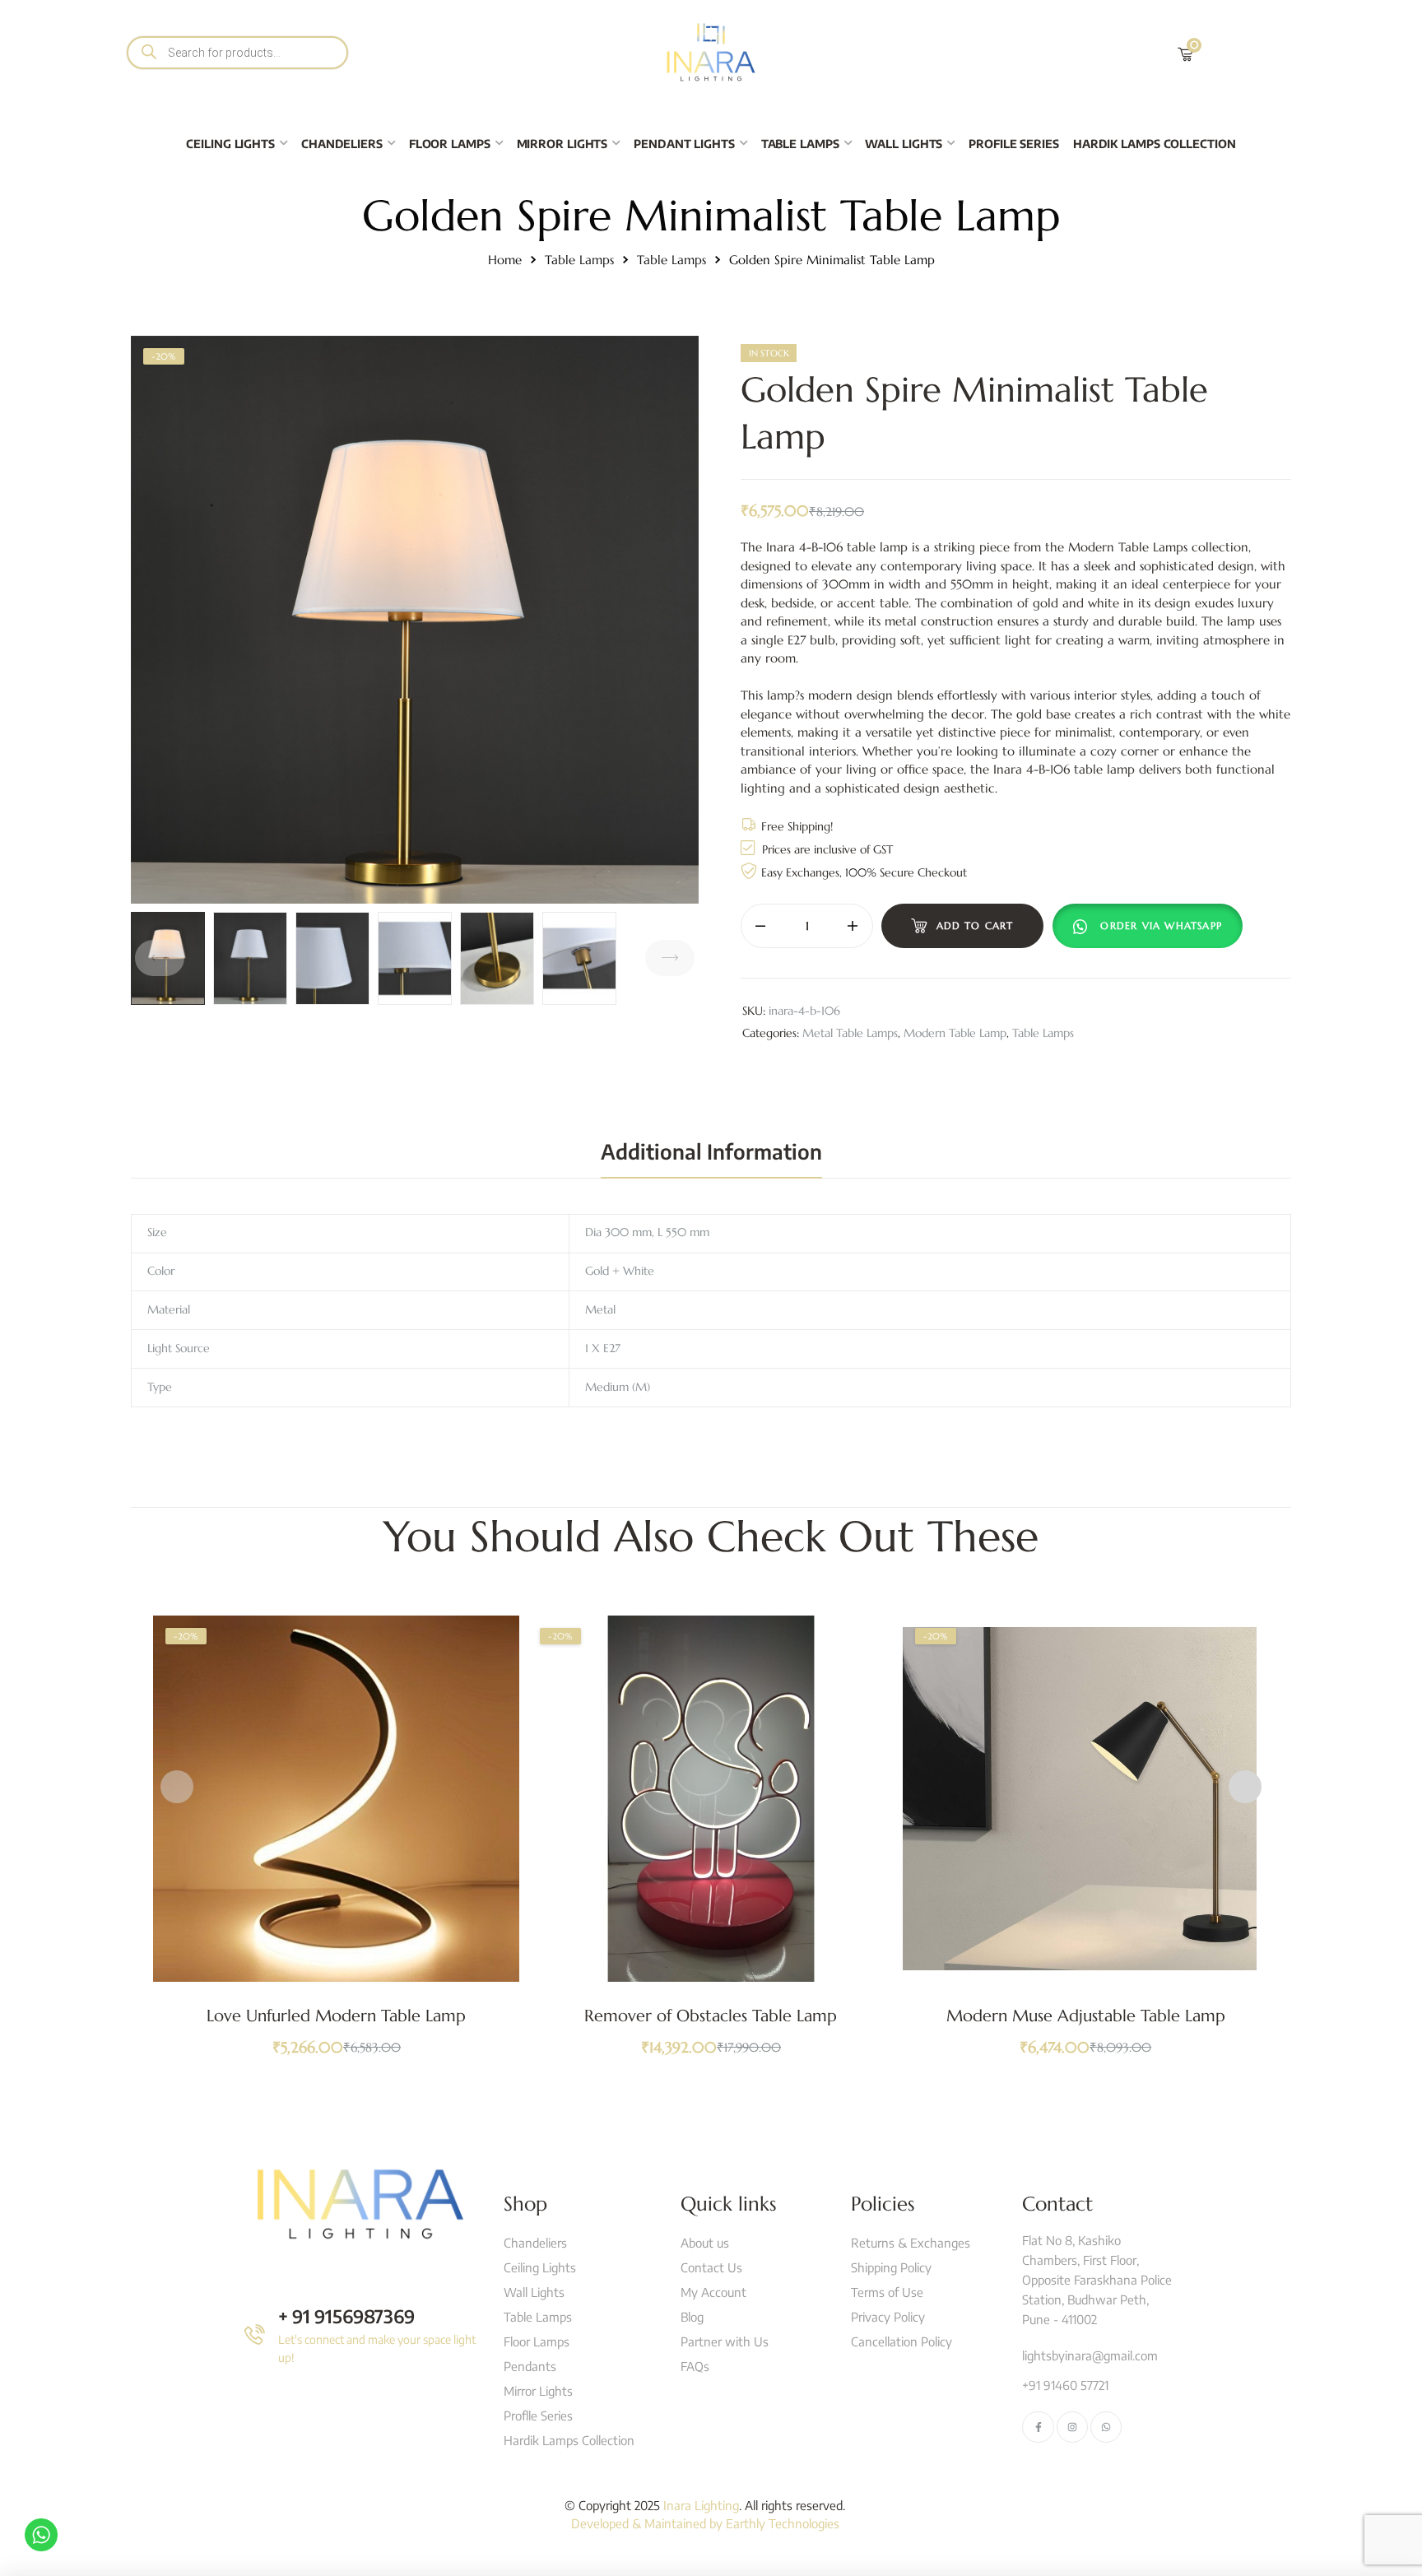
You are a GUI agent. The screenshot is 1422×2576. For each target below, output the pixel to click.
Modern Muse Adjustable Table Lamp (1086, 2016)
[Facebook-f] (1038, 2427)
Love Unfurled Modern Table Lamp (336, 2016)
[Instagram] (1072, 2427)
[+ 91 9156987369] (255, 2334)
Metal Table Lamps (850, 1033)
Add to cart (975, 925)
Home (505, 260)
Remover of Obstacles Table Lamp (711, 2016)
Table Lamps (579, 260)
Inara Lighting (701, 2505)
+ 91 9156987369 (346, 2316)
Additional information (711, 1151)
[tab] (711, 1151)
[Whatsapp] (1106, 2427)
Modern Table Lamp (955, 1033)
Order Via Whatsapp (1161, 925)
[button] (1151, 926)
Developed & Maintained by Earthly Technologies (705, 2523)
